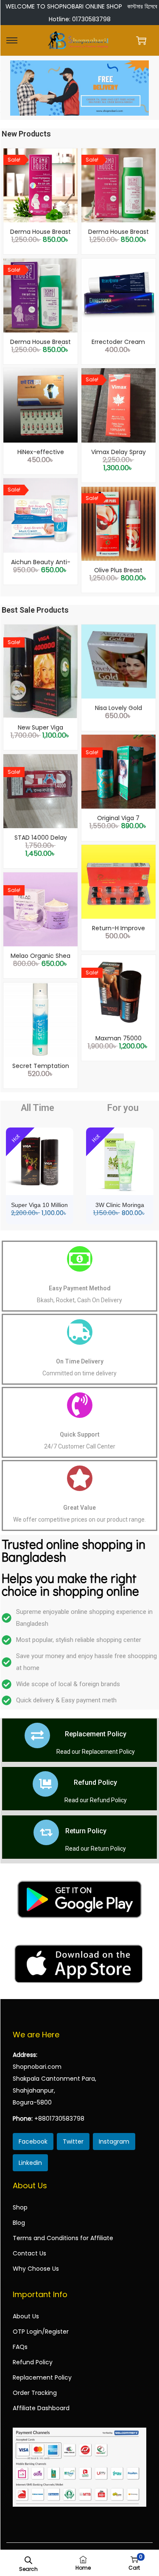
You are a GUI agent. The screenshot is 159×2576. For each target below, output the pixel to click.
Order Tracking (35, 2393)
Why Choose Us (36, 2269)
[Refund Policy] (45, 1784)
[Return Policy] (46, 1832)
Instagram (114, 2141)
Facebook (33, 2141)
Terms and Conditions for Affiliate (63, 2238)
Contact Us (29, 2253)
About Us (26, 2316)
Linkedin (30, 2163)
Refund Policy (95, 1782)
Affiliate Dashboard (41, 2408)
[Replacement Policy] (37, 1735)
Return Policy (86, 1831)
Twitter (73, 2141)
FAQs (20, 2347)
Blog (19, 2223)
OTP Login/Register (41, 2332)
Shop (20, 2207)
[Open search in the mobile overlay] (28, 2559)
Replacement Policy (96, 1734)
